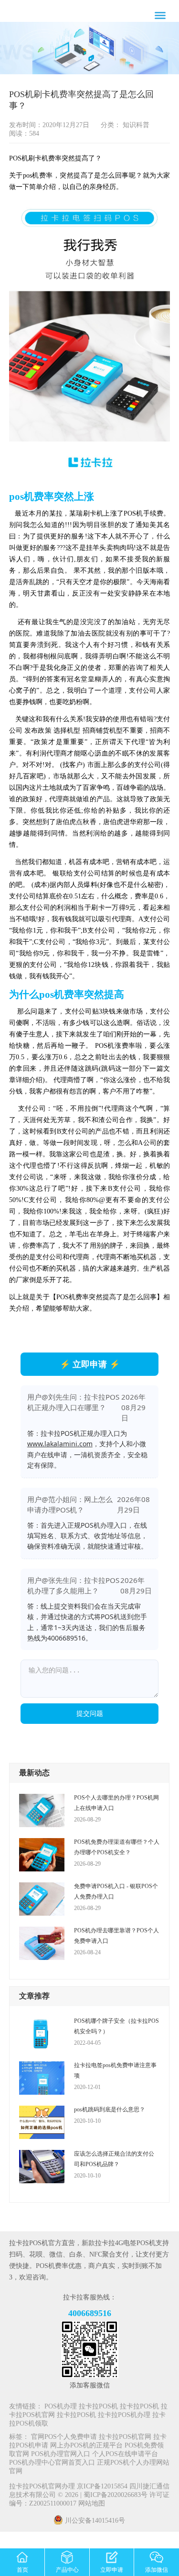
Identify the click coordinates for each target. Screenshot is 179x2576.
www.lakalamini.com (60, 1444)
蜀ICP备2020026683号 (116, 2495)
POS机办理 (61, 2407)
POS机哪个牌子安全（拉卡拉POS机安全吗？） (116, 2026)
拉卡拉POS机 (98, 2407)
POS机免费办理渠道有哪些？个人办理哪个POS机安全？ (117, 1847)
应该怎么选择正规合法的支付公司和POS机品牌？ (114, 2159)
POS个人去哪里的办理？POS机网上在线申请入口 (116, 1803)
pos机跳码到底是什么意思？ (110, 2109)
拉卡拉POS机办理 (124, 2415)
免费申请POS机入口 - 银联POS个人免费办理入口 (116, 1891)
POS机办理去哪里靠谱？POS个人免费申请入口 (116, 1936)
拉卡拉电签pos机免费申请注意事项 (115, 2070)
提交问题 (90, 1713)
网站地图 (92, 2504)
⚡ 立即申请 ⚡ (90, 1364)
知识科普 (135, 125)
